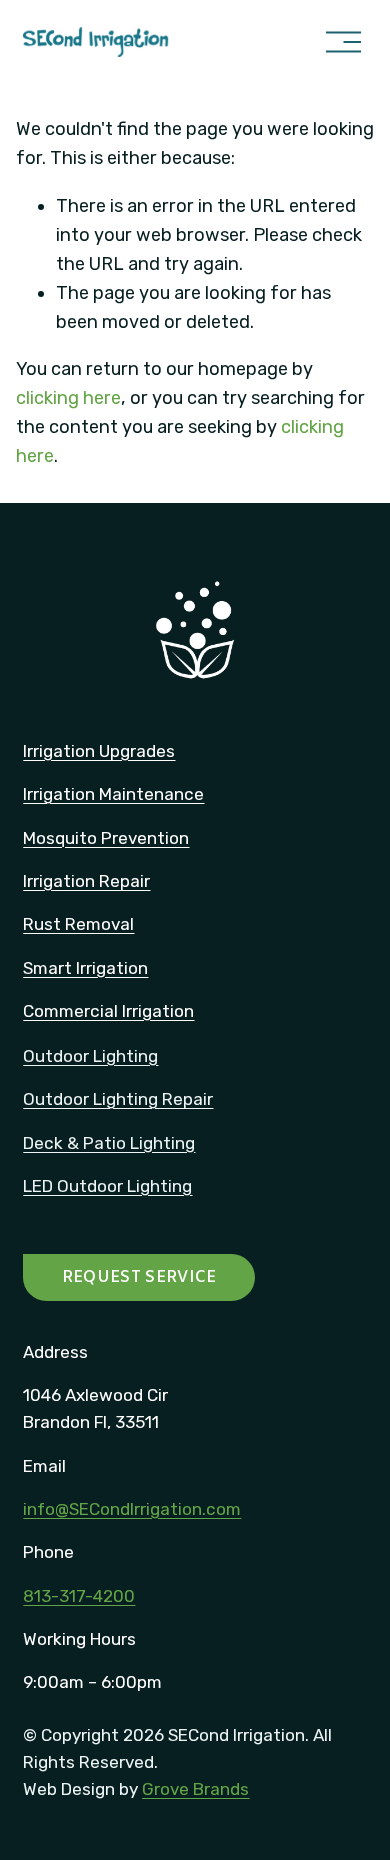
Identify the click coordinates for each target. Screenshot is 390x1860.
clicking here (68, 398)
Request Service (139, 1277)
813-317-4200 (79, 1596)
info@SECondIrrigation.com (132, 1509)
